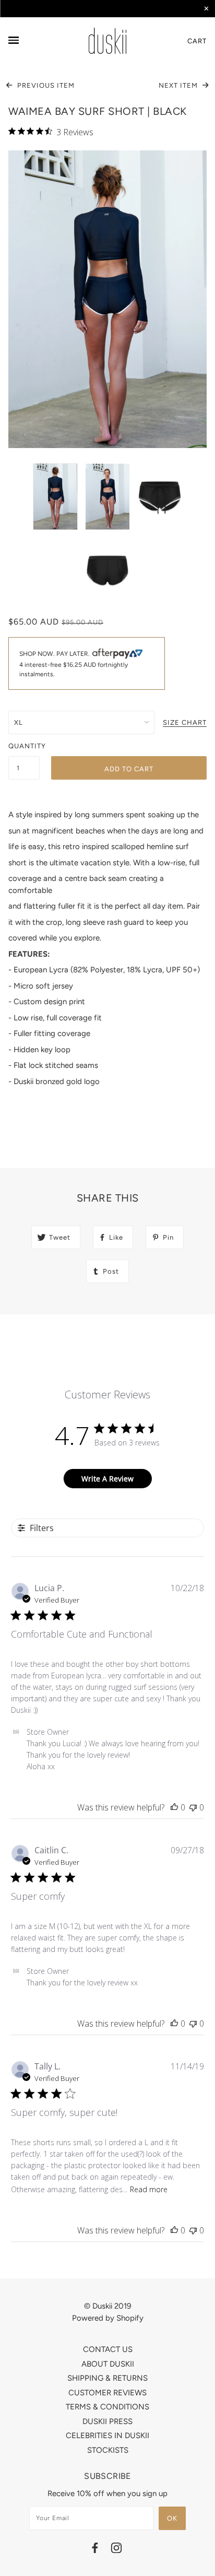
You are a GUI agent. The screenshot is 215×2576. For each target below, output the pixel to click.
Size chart (185, 723)
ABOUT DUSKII (108, 2364)
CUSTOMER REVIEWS (107, 2393)
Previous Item (45, 85)
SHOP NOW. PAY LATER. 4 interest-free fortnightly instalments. (74, 664)
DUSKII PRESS (107, 2421)
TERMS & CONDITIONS (107, 2407)
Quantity (24, 746)
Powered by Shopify (108, 2318)
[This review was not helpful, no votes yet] (193, 1807)
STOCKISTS (108, 2450)
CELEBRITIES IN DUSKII (107, 2436)
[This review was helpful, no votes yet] (174, 1807)
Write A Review (107, 1479)
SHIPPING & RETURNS (107, 2378)
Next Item (179, 85)
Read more (149, 2189)
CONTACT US (108, 2349)
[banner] (107, 41)
